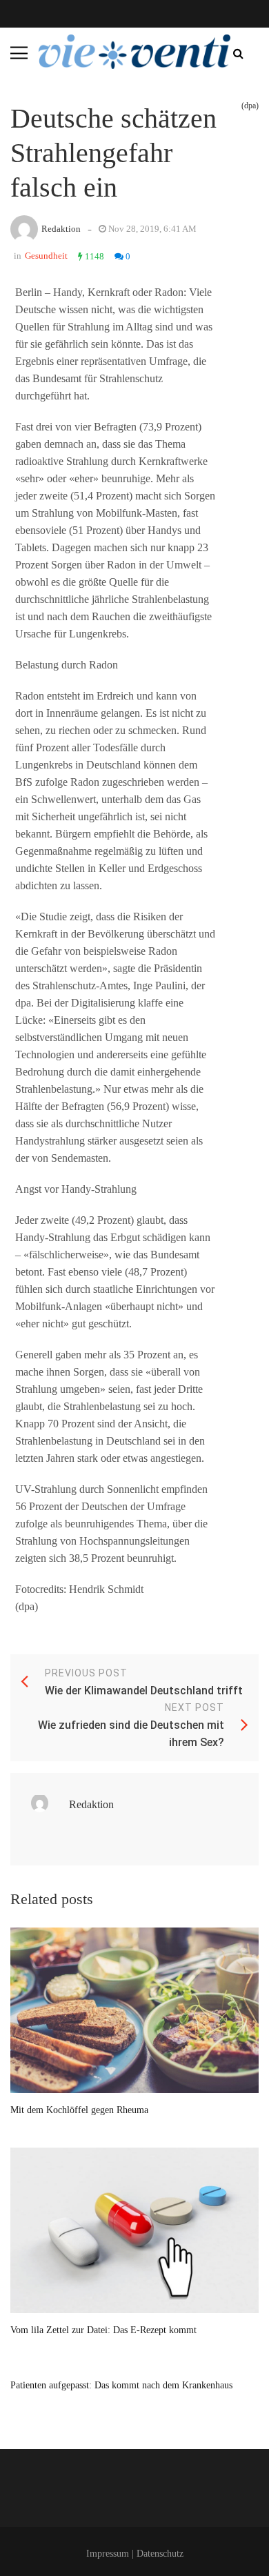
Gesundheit (46, 256)
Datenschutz (160, 2554)
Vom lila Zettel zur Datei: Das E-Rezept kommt (103, 2330)
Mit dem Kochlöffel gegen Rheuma (79, 2110)
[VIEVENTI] (134, 52)
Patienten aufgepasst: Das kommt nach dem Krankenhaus (121, 2385)
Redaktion (61, 229)
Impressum (108, 2554)
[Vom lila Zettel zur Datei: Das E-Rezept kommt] (134, 2230)
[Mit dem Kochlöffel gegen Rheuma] (134, 2010)
